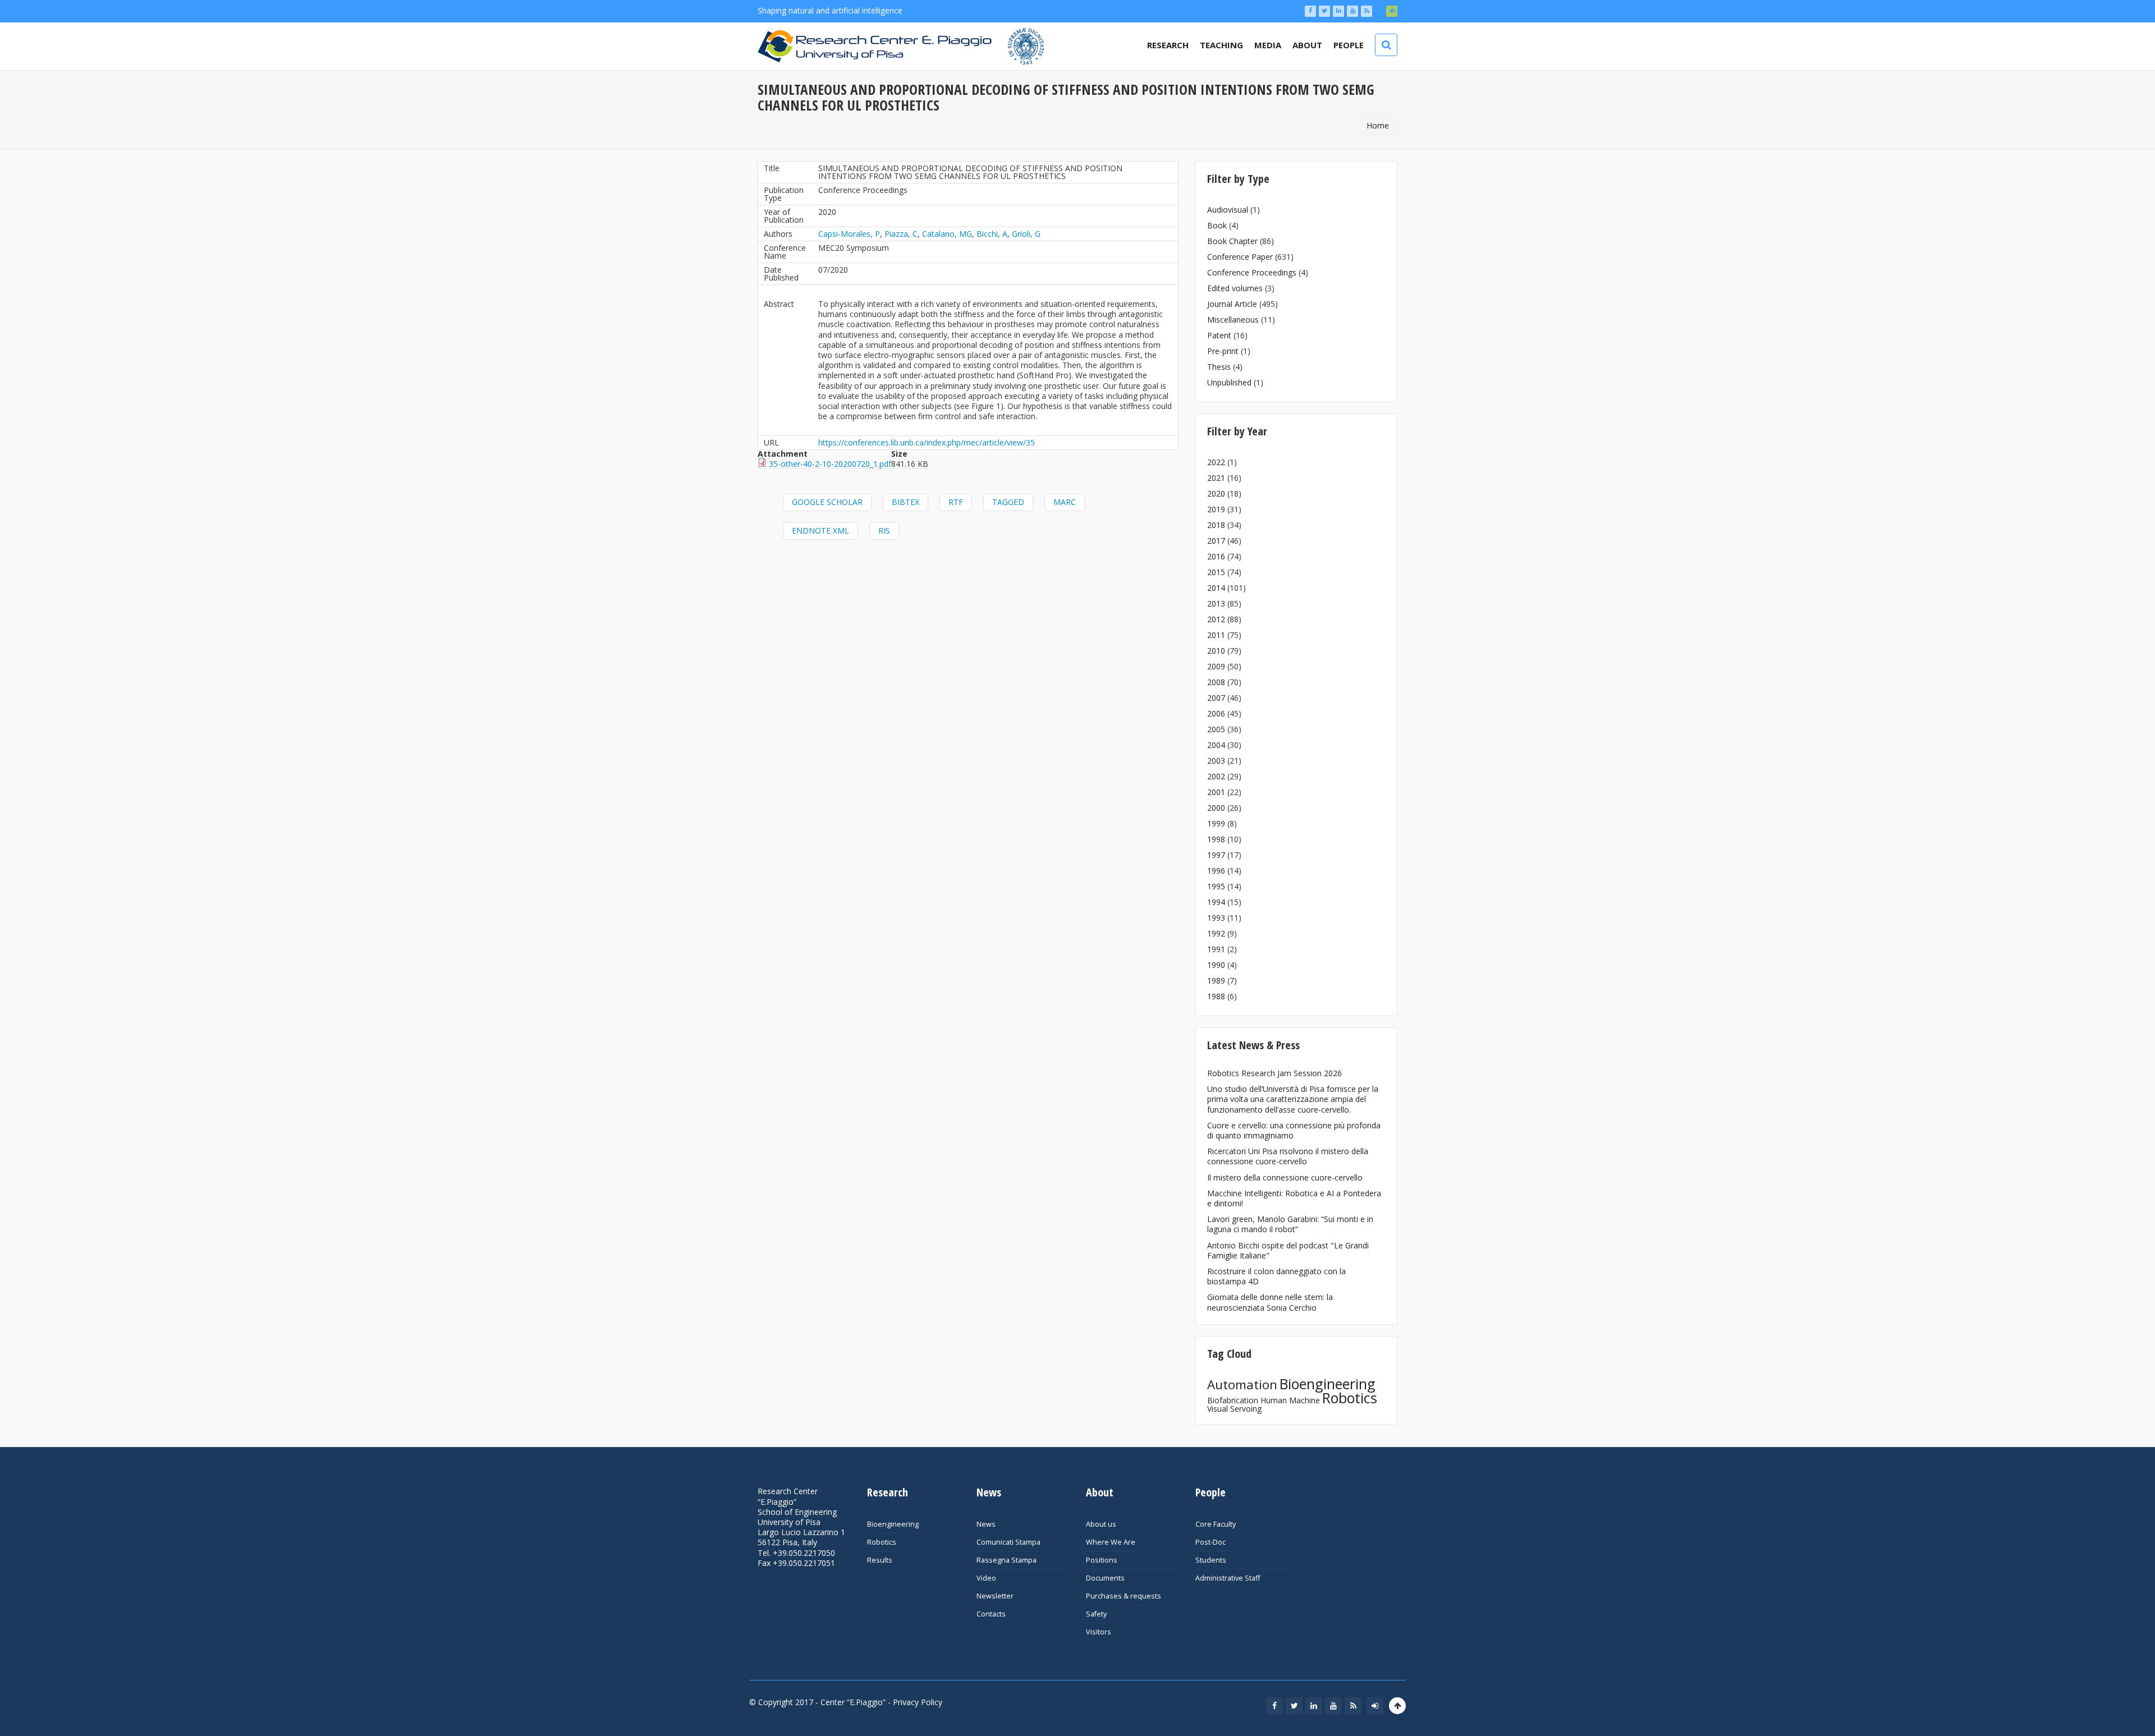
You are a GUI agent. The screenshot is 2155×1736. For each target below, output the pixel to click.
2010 (1216, 651)
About (1307, 45)
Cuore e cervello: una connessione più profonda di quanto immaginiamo (1294, 1130)
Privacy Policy (918, 1702)
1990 (1216, 965)
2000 (1216, 808)
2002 (1216, 776)
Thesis (1219, 367)
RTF (956, 502)
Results (880, 1560)
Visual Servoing (1234, 1409)
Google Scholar (827, 502)
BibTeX (905, 502)
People (1349, 45)
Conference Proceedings (1252, 272)
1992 (1216, 933)
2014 (1216, 588)
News (986, 1524)
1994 (1216, 902)
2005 (1216, 729)
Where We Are (1111, 1542)
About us (1101, 1524)
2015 (1216, 572)
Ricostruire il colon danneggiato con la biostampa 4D (1276, 1276)
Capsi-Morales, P (849, 234)
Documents (1105, 1578)
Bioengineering (1328, 1384)
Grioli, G (1026, 234)
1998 (1216, 839)
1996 (1216, 871)
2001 (1216, 792)
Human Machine (1290, 1400)
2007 (1216, 698)
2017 (1216, 541)
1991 (1216, 949)
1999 (1216, 823)
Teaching (1221, 45)
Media (1268, 45)
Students (1211, 1560)
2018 (1216, 525)
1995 (1216, 886)
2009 (1216, 666)
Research (1168, 45)
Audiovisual (1228, 210)
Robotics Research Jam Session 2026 (1274, 1073)
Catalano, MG (947, 234)
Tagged (1008, 502)
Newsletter (995, 1596)
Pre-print (1223, 351)
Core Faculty (1216, 1524)
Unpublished (1229, 382)
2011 (1216, 635)
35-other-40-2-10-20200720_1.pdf (830, 464)
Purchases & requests (1124, 1596)
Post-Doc (1211, 1542)
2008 (1216, 682)
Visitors (1099, 1632)
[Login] (1392, 11)
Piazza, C (901, 234)
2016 (1216, 556)
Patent (1219, 335)
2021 (1216, 478)
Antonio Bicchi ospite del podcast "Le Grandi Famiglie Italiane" (1288, 1250)
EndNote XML (820, 531)
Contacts (991, 1614)
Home (1378, 125)
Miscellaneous (1233, 320)
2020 (1216, 493)
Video (986, 1578)
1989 (1216, 980)
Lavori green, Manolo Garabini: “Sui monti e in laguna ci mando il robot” (1290, 1224)
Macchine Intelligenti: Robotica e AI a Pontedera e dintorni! (1294, 1198)
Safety (1096, 1614)
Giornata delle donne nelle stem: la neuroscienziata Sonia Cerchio (1270, 1302)
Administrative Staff (1228, 1578)
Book (1217, 225)
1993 (1216, 918)
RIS (884, 531)
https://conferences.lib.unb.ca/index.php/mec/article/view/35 (927, 442)
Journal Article (1232, 304)
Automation (1242, 1384)
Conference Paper (1240, 257)
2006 (1216, 713)
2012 (1216, 619)
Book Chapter (1232, 241)
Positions (1102, 1560)
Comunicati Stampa (1008, 1542)
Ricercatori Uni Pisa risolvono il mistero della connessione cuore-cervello (1288, 1156)
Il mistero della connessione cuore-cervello (1285, 1177)
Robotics (1350, 1398)
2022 (1216, 462)
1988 (1216, 996)
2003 (1216, 761)
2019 (1216, 509)
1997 (1216, 855)
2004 (1216, 745)
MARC (1065, 502)
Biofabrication (1233, 1400)
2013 (1216, 603)
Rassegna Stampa (1007, 1560)
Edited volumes (1235, 288)
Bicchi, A (992, 234)
